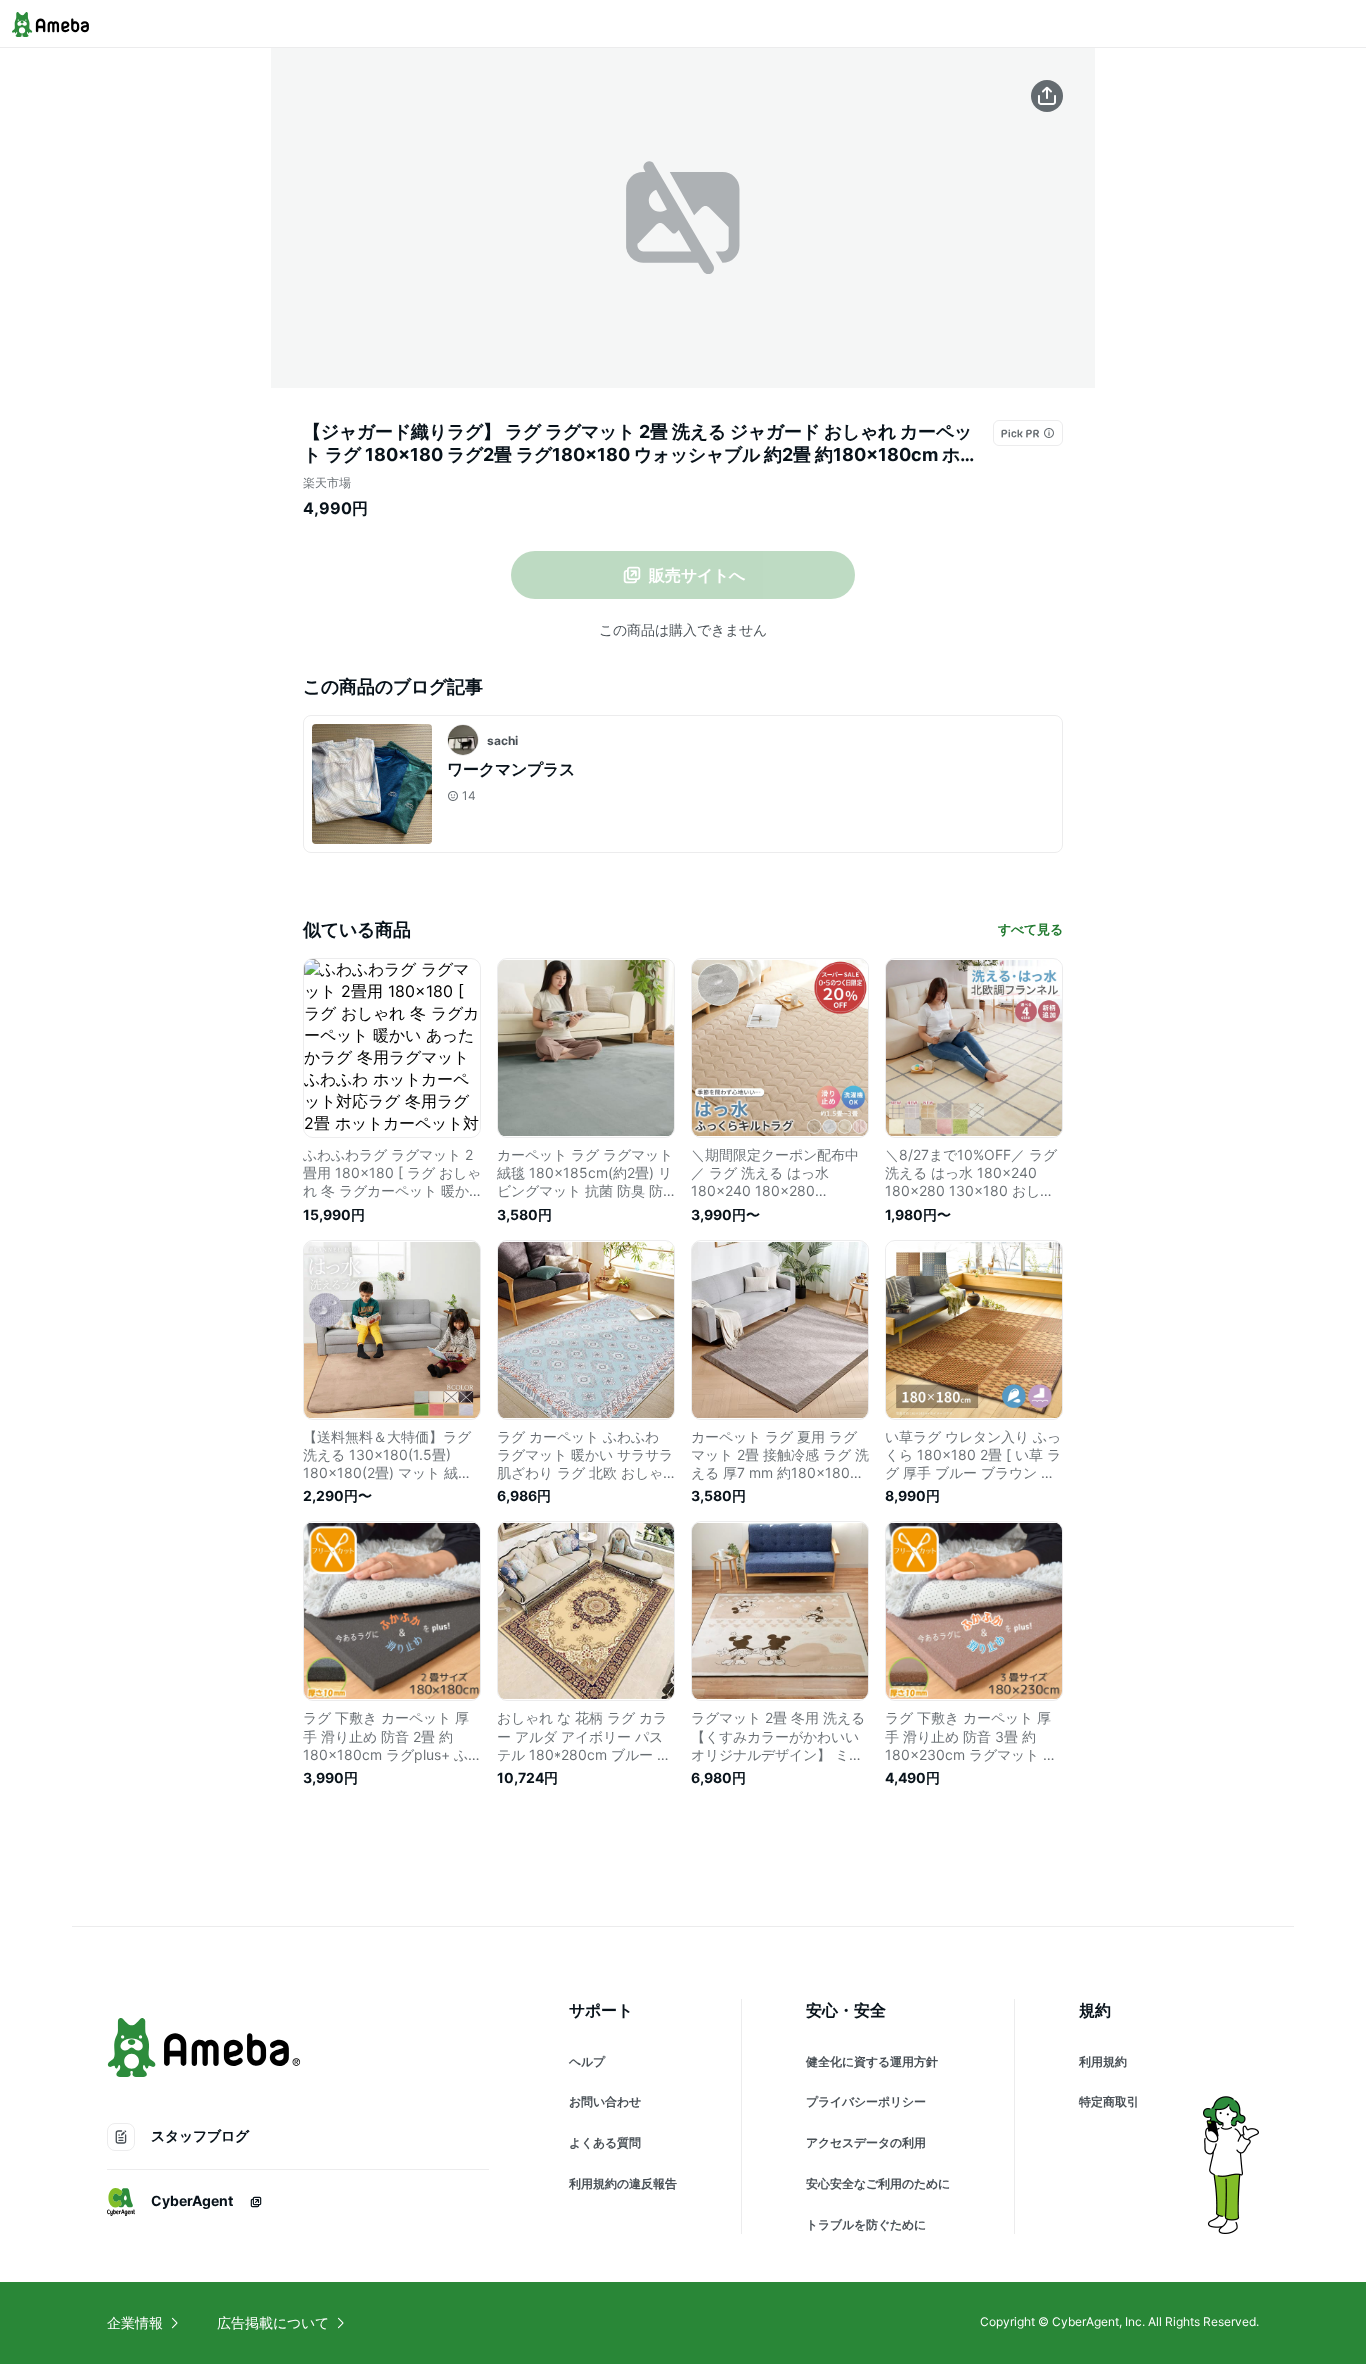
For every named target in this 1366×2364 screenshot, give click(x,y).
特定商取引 (1109, 2101)
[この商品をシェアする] (1047, 96)
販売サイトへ (697, 575)
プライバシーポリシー (866, 2101)
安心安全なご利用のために (878, 2183)
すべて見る (1030, 929)
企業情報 (135, 2322)
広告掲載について (273, 2322)
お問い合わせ (605, 2101)
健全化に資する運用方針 (872, 2061)
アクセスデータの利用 (866, 2142)
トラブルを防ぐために (866, 2224)
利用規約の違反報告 (623, 2183)
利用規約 (1103, 2061)
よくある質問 (605, 2142)
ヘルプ (587, 2061)
